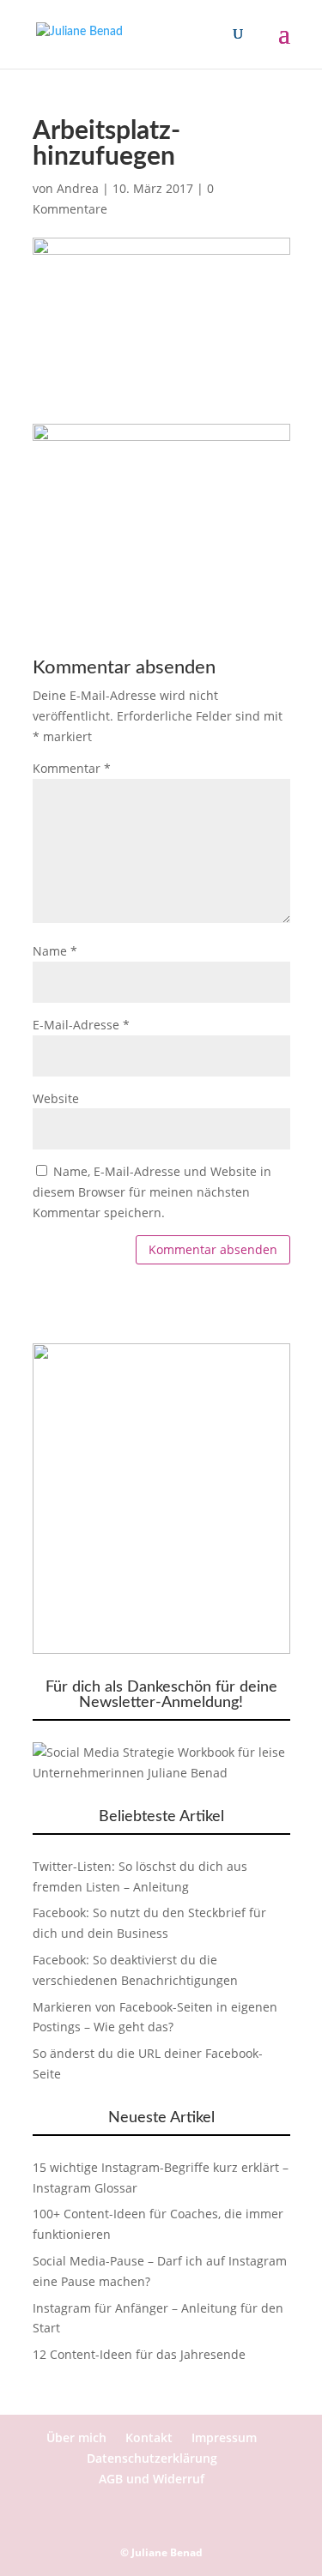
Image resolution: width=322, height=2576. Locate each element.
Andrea (78, 188)
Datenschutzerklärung (152, 2458)
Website (56, 1098)
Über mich (76, 2437)
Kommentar (72, 768)
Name (55, 951)
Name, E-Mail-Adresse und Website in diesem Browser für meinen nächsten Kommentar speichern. (152, 1192)
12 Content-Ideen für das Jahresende (139, 2354)
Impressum (224, 2437)
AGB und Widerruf (152, 2479)
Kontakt (149, 2437)
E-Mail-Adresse (81, 1025)
